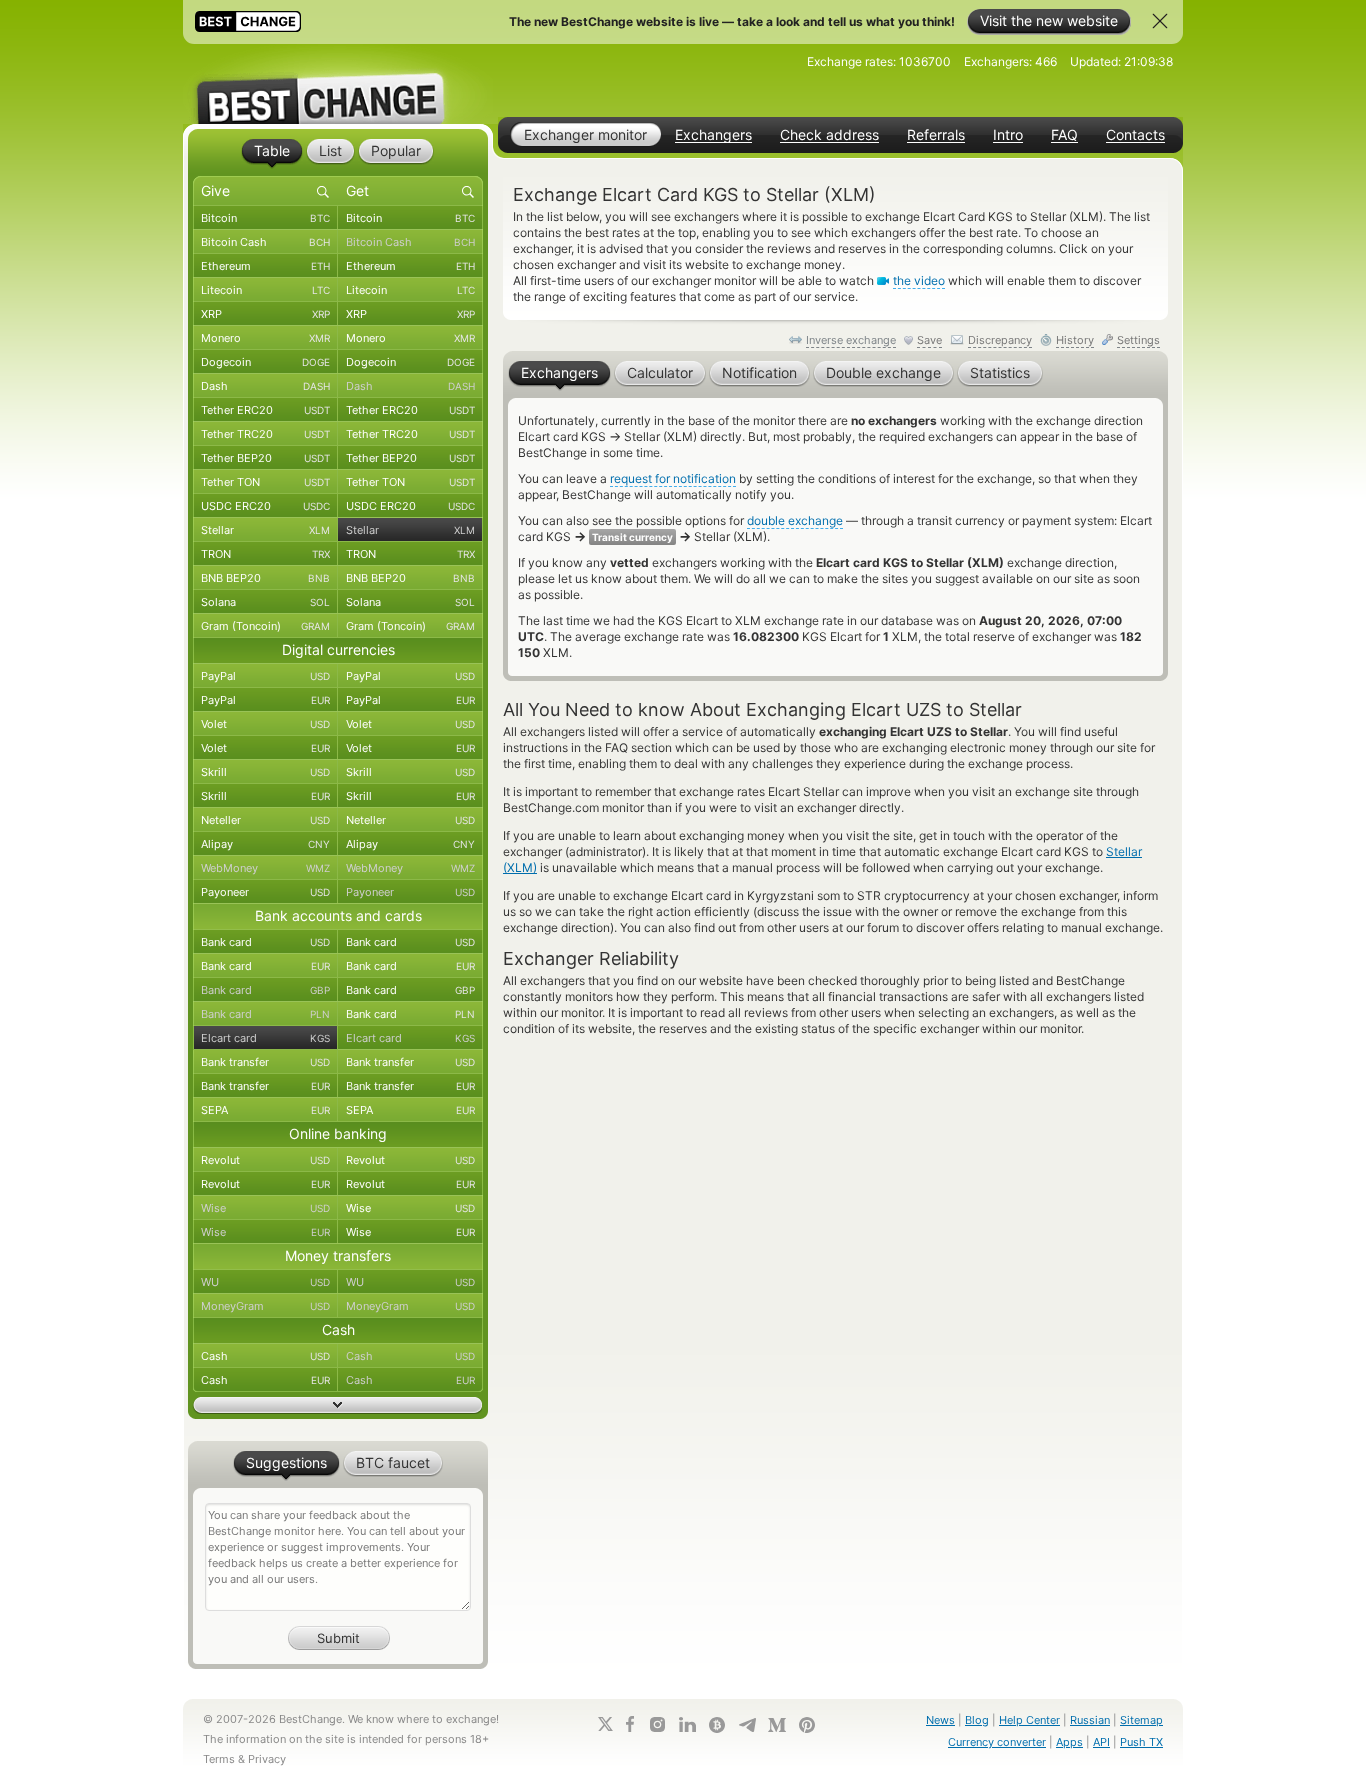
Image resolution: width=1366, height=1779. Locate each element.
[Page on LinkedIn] (687, 1724)
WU (265, 1282)
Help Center (1029, 1720)
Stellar (265, 530)
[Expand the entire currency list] (338, 1405)
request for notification (673, 478)
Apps (1069, 1742)
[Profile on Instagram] (657, 1724)
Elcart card (265, 1038)
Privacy (267, 1759)
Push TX (1141, 1742)
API (1101, 1742)
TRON (265, 554)
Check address (829, 135)
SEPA (265, 1110)
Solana (265, 602)
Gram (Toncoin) (265, 626)
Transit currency (632, 537)
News (940, 1720)
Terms (219, 1759)
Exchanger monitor (585, 134)
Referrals (936, 135)
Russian (1090, 1720)
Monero (265, 338)
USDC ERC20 (265, 506)
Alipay (265, 844)
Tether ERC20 (265, 410)
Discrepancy (1000, 340)
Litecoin (265, 290)
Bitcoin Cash (265, 242)
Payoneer (265, 892)
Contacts (1135, 135)
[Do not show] (1160, 21)
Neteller (265, 820)
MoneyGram (265, 1306)
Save (929, 340)
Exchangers (713, 135)
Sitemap (1141, 1720)
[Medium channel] (777, 1725)
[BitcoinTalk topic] (717, 1725)
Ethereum (265, 266)
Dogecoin (265, 362)
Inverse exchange (851, 340)
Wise (265, 1208)
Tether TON (265, 482)
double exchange (795, 520)
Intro (1008, 135)
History (1075, 340)
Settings (1138, 340)
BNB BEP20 (265, 578)
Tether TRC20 (265, 434)
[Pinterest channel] (807, 1725)
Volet (265, 724)
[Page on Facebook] (630, 1724)
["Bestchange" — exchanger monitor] (338, 84)
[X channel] (606, 1724)
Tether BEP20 (265, 458)
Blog (977, 1720)
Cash (265, 1356)
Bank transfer (265, 1062)
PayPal (265, 676)
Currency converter (997, 1742)
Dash (265, 386)
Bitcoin (265, 218)
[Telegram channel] (747, 1725)
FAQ (1064, 135)
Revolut (265, 1160)
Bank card (265, 942)
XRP (265, 314)
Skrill (265, 772)
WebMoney (265, 868)
